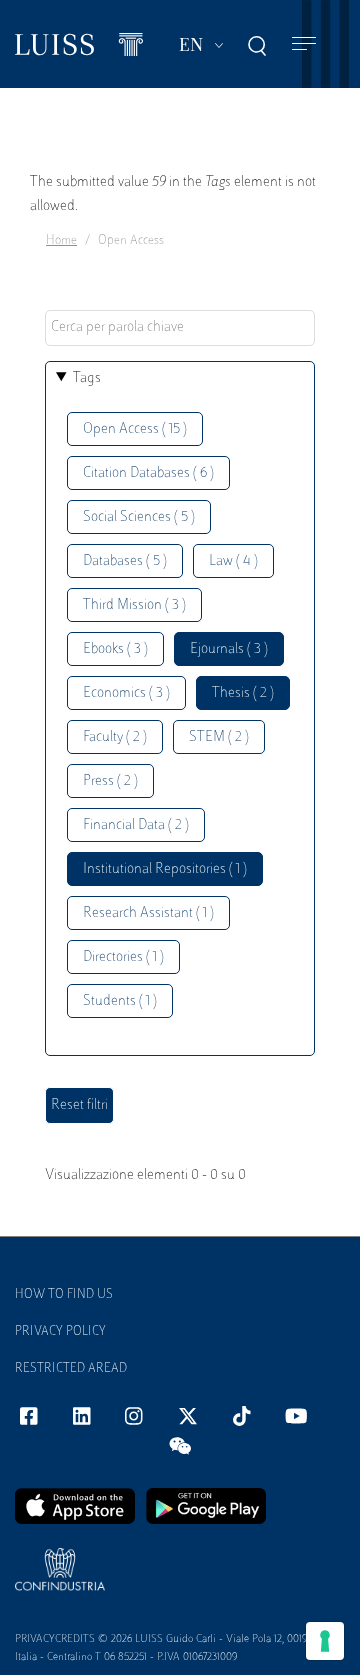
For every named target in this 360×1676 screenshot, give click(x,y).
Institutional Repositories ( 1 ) (165, 869)
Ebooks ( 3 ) (115, 649)
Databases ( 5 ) (125, 561)
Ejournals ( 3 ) (229, 649)
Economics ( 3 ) (126, 693)
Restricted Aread (71, 1369)
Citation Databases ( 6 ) (148, 473)
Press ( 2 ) (110, 781)
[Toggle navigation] (304, 44)
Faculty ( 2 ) (115, 737)
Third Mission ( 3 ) (134, 605)
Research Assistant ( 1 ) (148, 913)
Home (61, 241)
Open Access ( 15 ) (135, 429)
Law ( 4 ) (233, 561)
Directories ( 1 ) (123, 957)
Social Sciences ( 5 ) (139, 517)
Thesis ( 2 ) (243, 693)
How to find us (64, 1295)
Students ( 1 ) (120, 1001)
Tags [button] (87, 378)
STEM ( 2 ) (219, 737)
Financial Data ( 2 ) (136, 825)
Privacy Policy (60, 1332)
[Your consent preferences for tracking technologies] (325, 1641)
